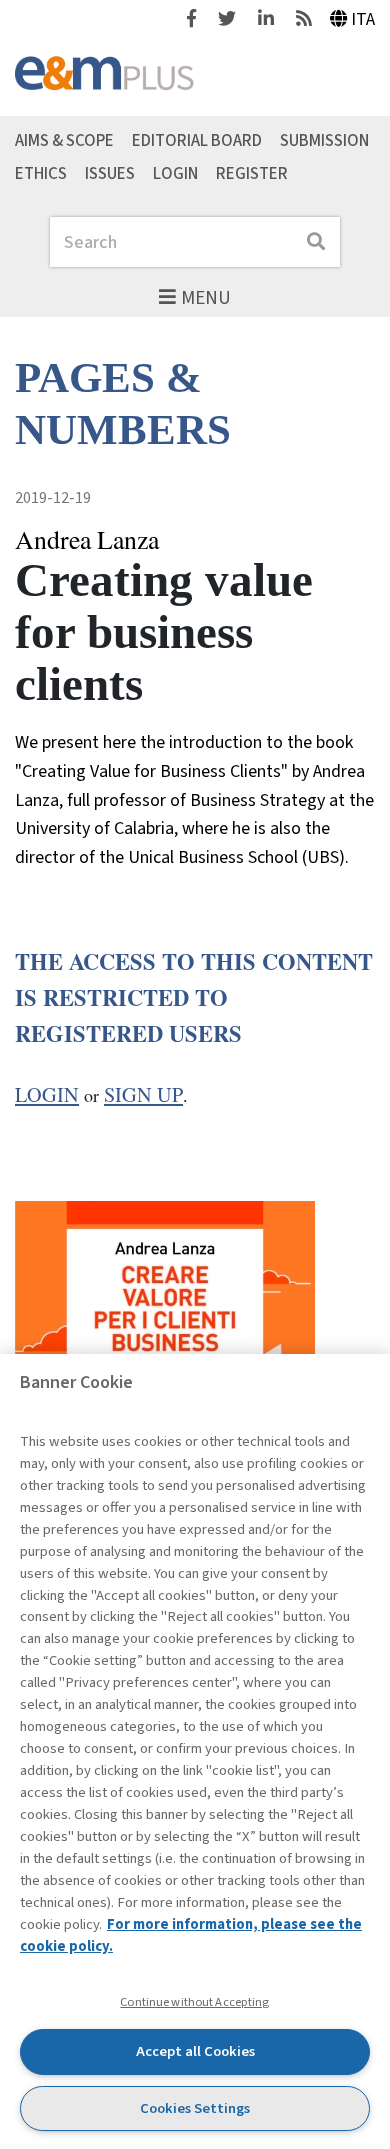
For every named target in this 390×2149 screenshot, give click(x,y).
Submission (324, 140)
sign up (143, 1094)
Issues (110, 173)
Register (252, 173)
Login (175, 173)
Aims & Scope (64, 140)
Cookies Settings (195, 2108)
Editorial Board (197, 140)
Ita (363, 19)
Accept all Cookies (195, 2051)
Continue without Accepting (194, 2002)
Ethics (41, 173)
